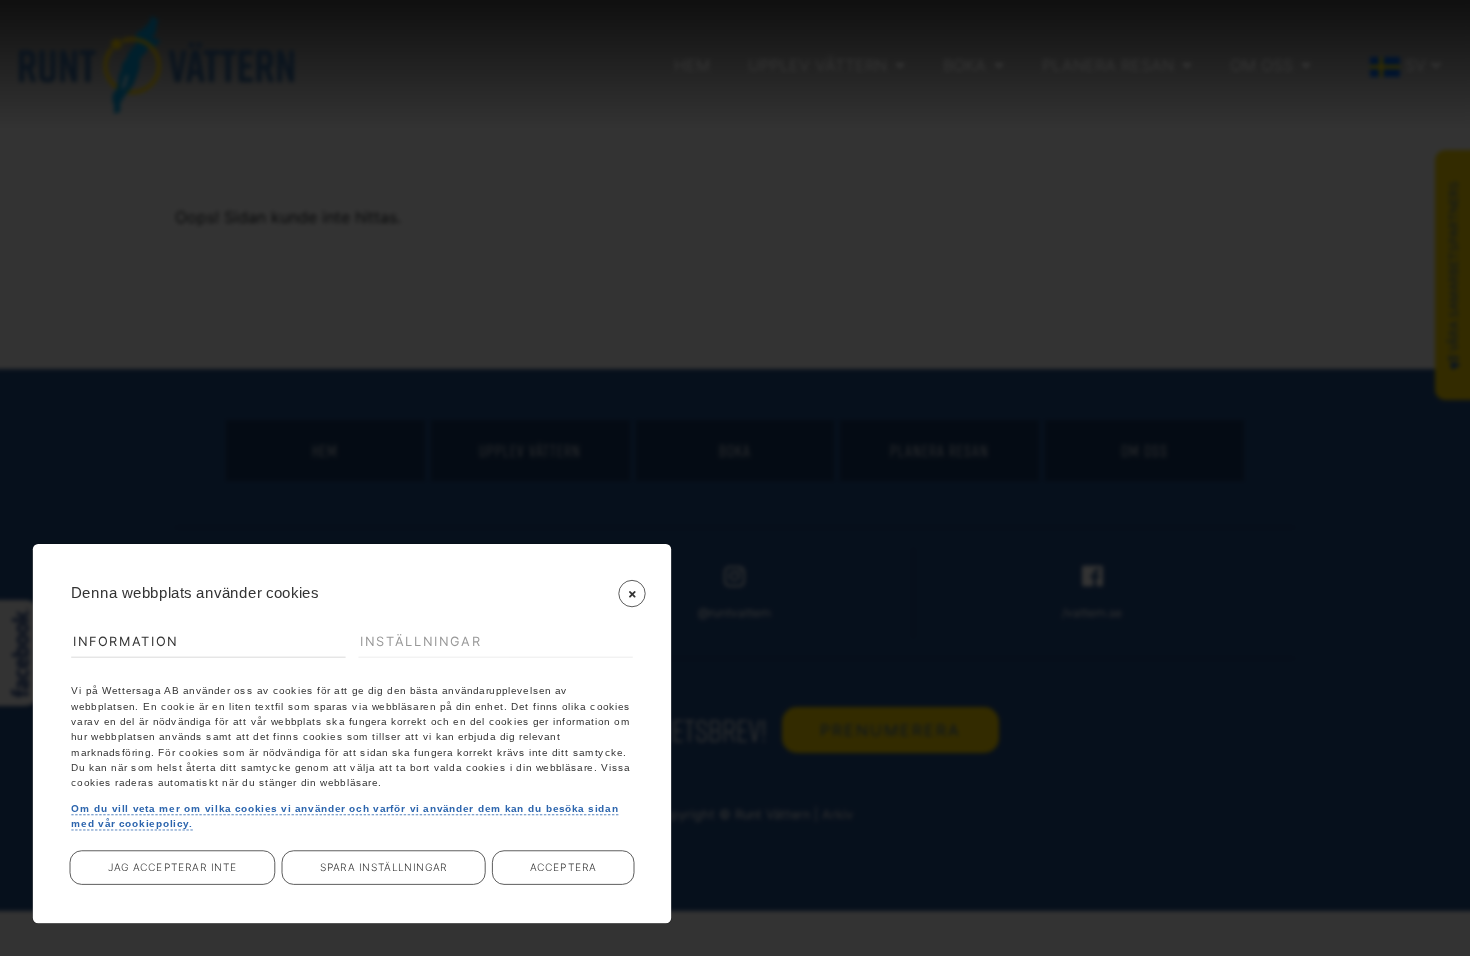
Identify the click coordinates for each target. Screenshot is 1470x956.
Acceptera (563, 868)
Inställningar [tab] (420, 641)
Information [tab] (125, 641)
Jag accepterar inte (173, 868)
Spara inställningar (384, 868)
